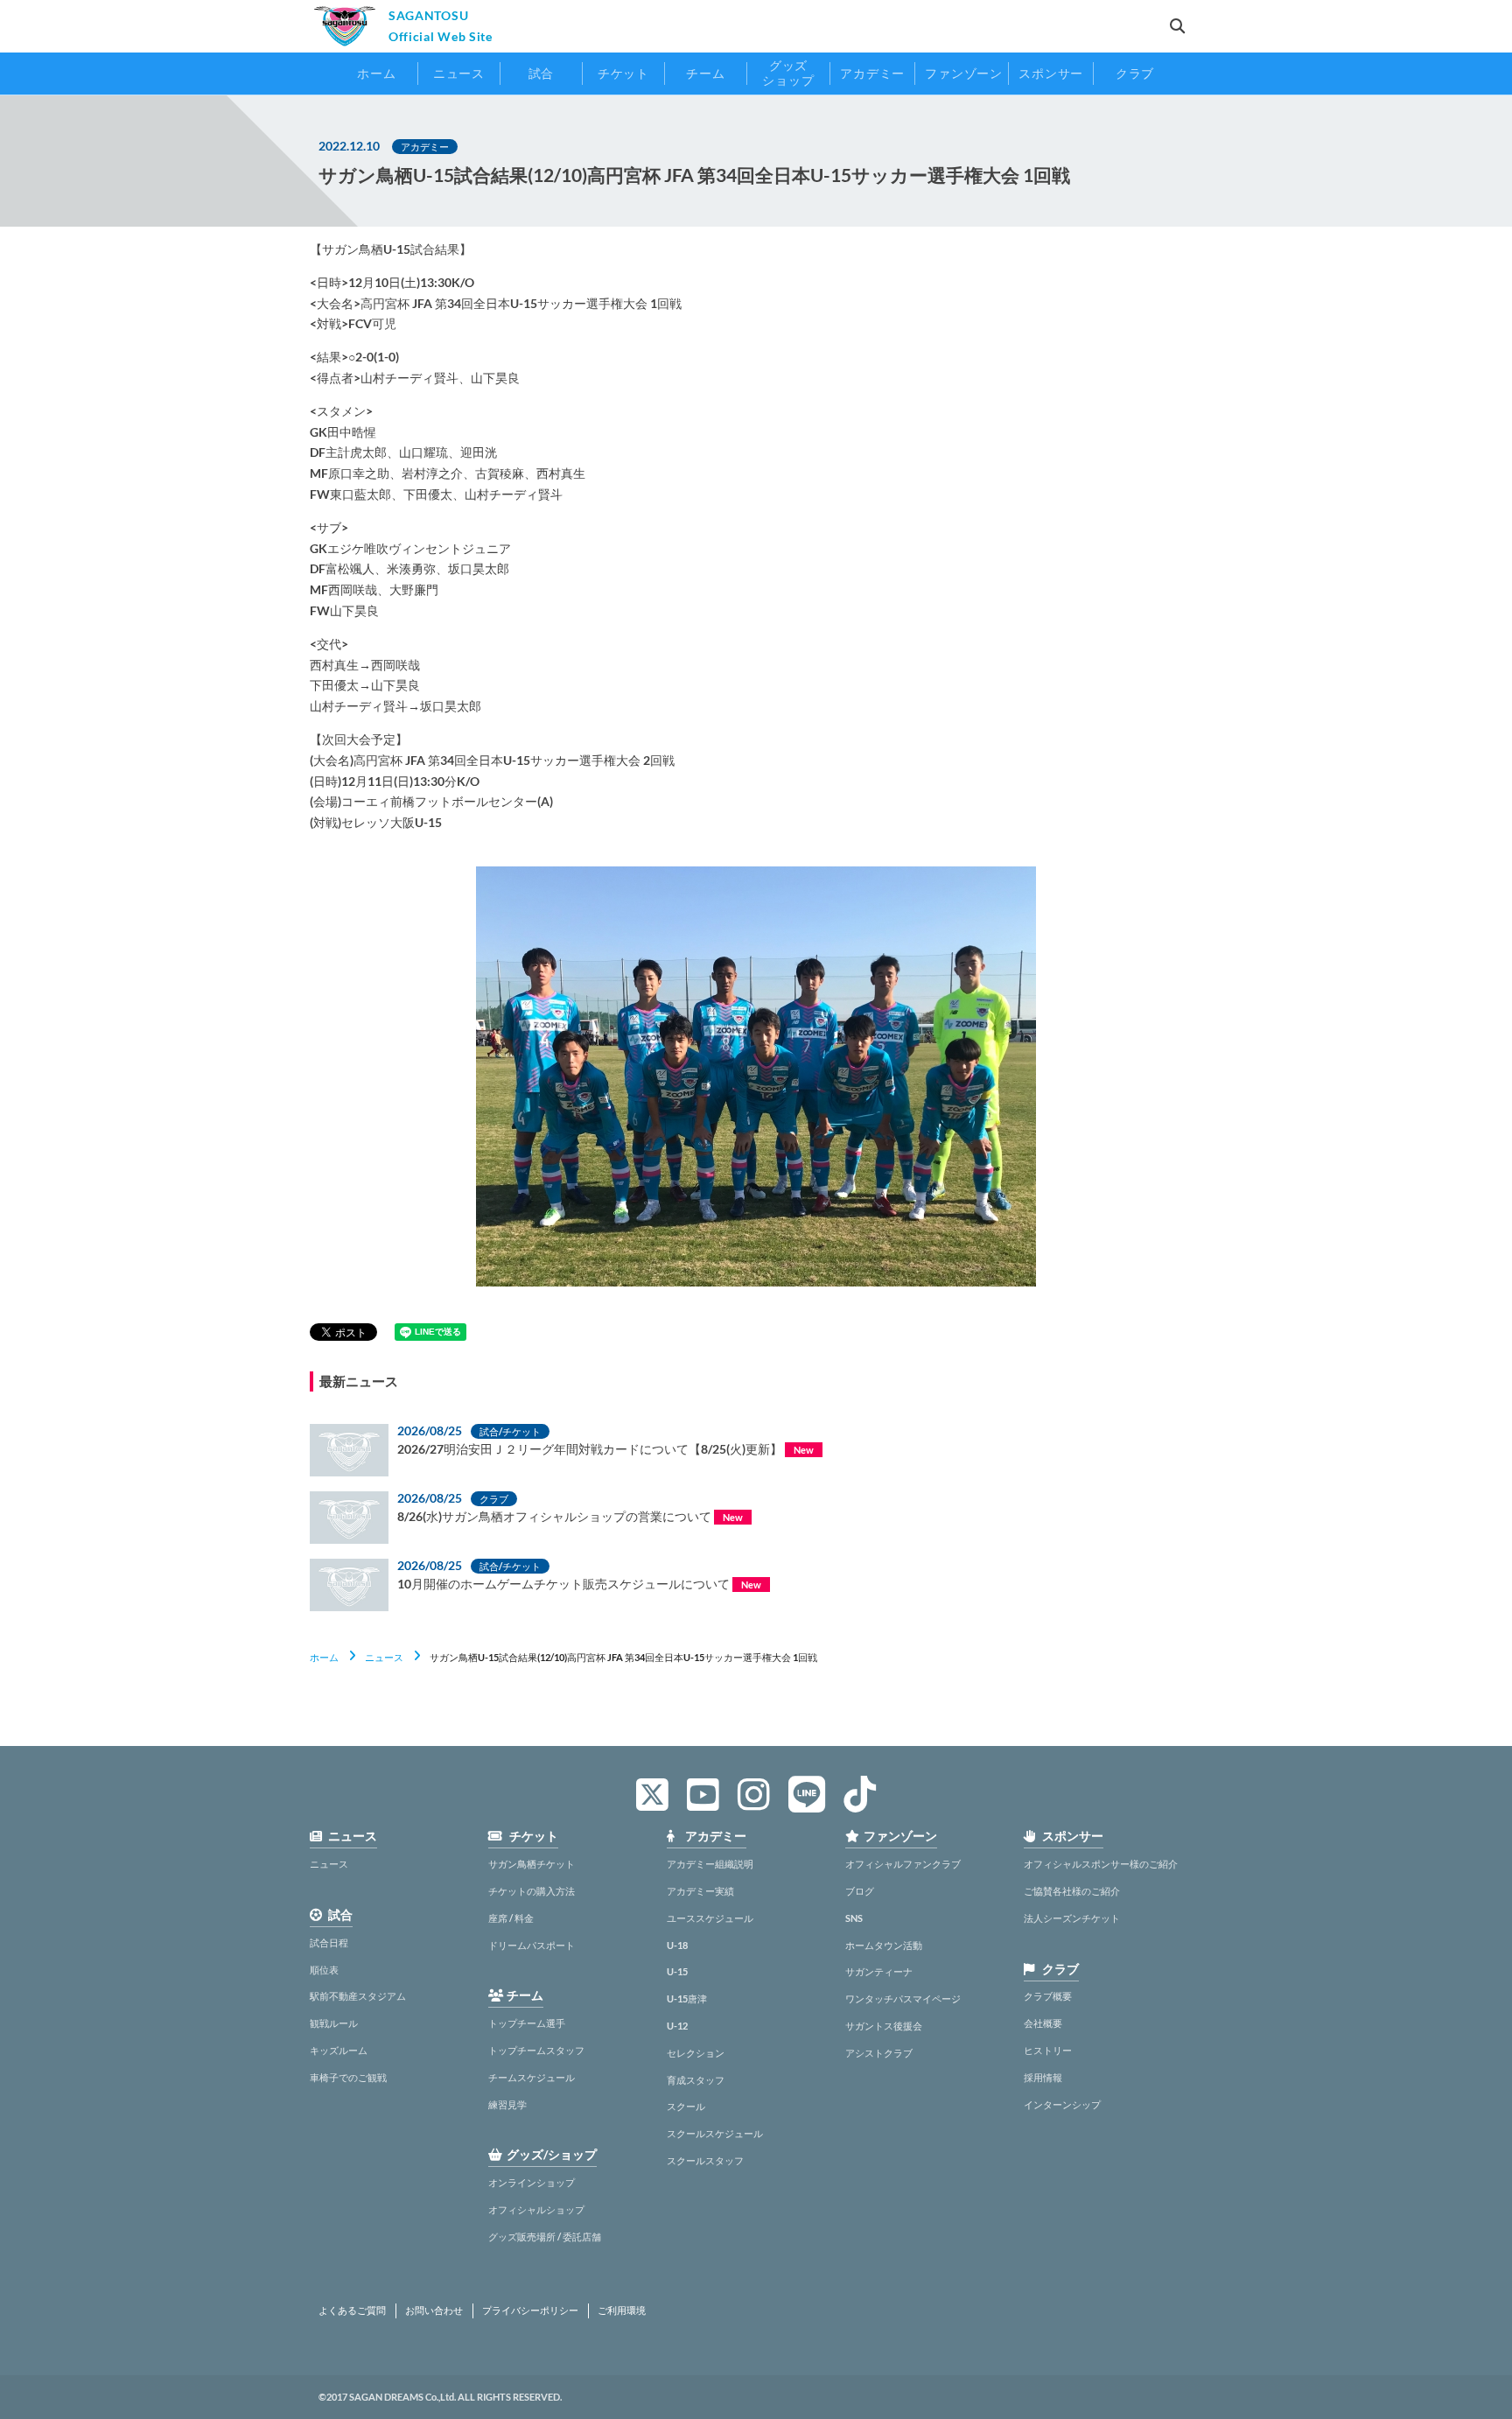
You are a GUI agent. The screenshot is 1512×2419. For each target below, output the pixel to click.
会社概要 (1043, 2023)
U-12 (677, 2026)
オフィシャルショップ (536, 2209)
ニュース (384, 1657)
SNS (854, 1918)
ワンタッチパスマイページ (903, 1998)
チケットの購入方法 (532, 1891)
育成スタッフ (696, 2080)
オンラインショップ (532, 2182)
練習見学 (507, 2104)
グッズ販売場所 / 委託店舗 (545, 2237)
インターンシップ (1062, 2104)
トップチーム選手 (527, 2023)
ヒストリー (1048, 2050)
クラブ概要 (1048, 1996)
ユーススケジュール (710, 1918)
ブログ (860, 1891)
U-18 (677, 1945)
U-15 (677, 1971)
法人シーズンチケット (1072, 1918)
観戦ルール (334, 2023)
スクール (686, 2106)
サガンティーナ (879, 1971)
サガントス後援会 (884, 2026)
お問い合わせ (434, 2310)
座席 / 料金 (511, 1918)
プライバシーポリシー (530, 2310)
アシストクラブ (879, 2053)
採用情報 (1043, 2077)
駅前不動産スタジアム (358, 1996)
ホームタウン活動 (884, 1945)
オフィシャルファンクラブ (903, 1864)
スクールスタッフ (705, 2160)
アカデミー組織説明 (710, 1864)
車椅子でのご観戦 (348, 2077)
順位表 (324, 1970)
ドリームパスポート (532, 1945)
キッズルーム (339, 2050)
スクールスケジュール (715, 2133)
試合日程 (329, 1942)
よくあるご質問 (352, 2310)
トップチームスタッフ (536, 2050)
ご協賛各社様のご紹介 (1072, 1891)
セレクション (696, 2053)
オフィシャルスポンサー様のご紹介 (1101, 1864)
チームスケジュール (532, 2077)
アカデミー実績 (700, 1891)
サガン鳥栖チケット (532, 1864)
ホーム (324, 1657)
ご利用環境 (622, 2310)
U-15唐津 (687, 1998)
